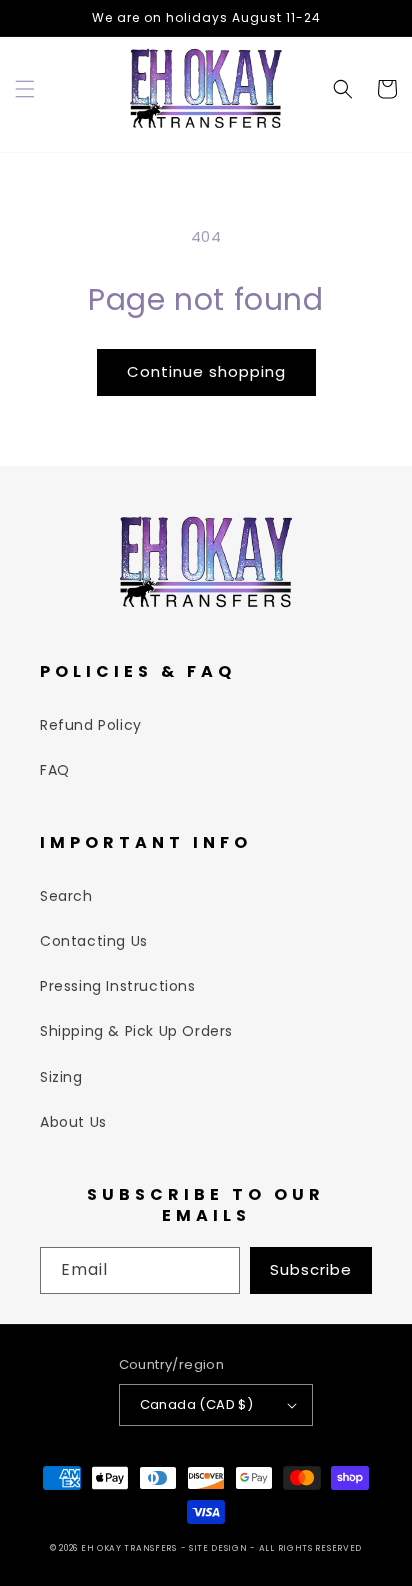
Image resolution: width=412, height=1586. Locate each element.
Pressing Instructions (118, 986)
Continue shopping (206, 371)
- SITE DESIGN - (220, 1548)
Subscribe (311, 1269)
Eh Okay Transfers (129, 1548)
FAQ (55, 770)
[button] (25, 89)
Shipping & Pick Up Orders (136, 1031)
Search (66, 896)
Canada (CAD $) (197, 1404)
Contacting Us (94, 941)
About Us (73, 1122)
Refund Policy (91, 725)
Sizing (61, 1077)
